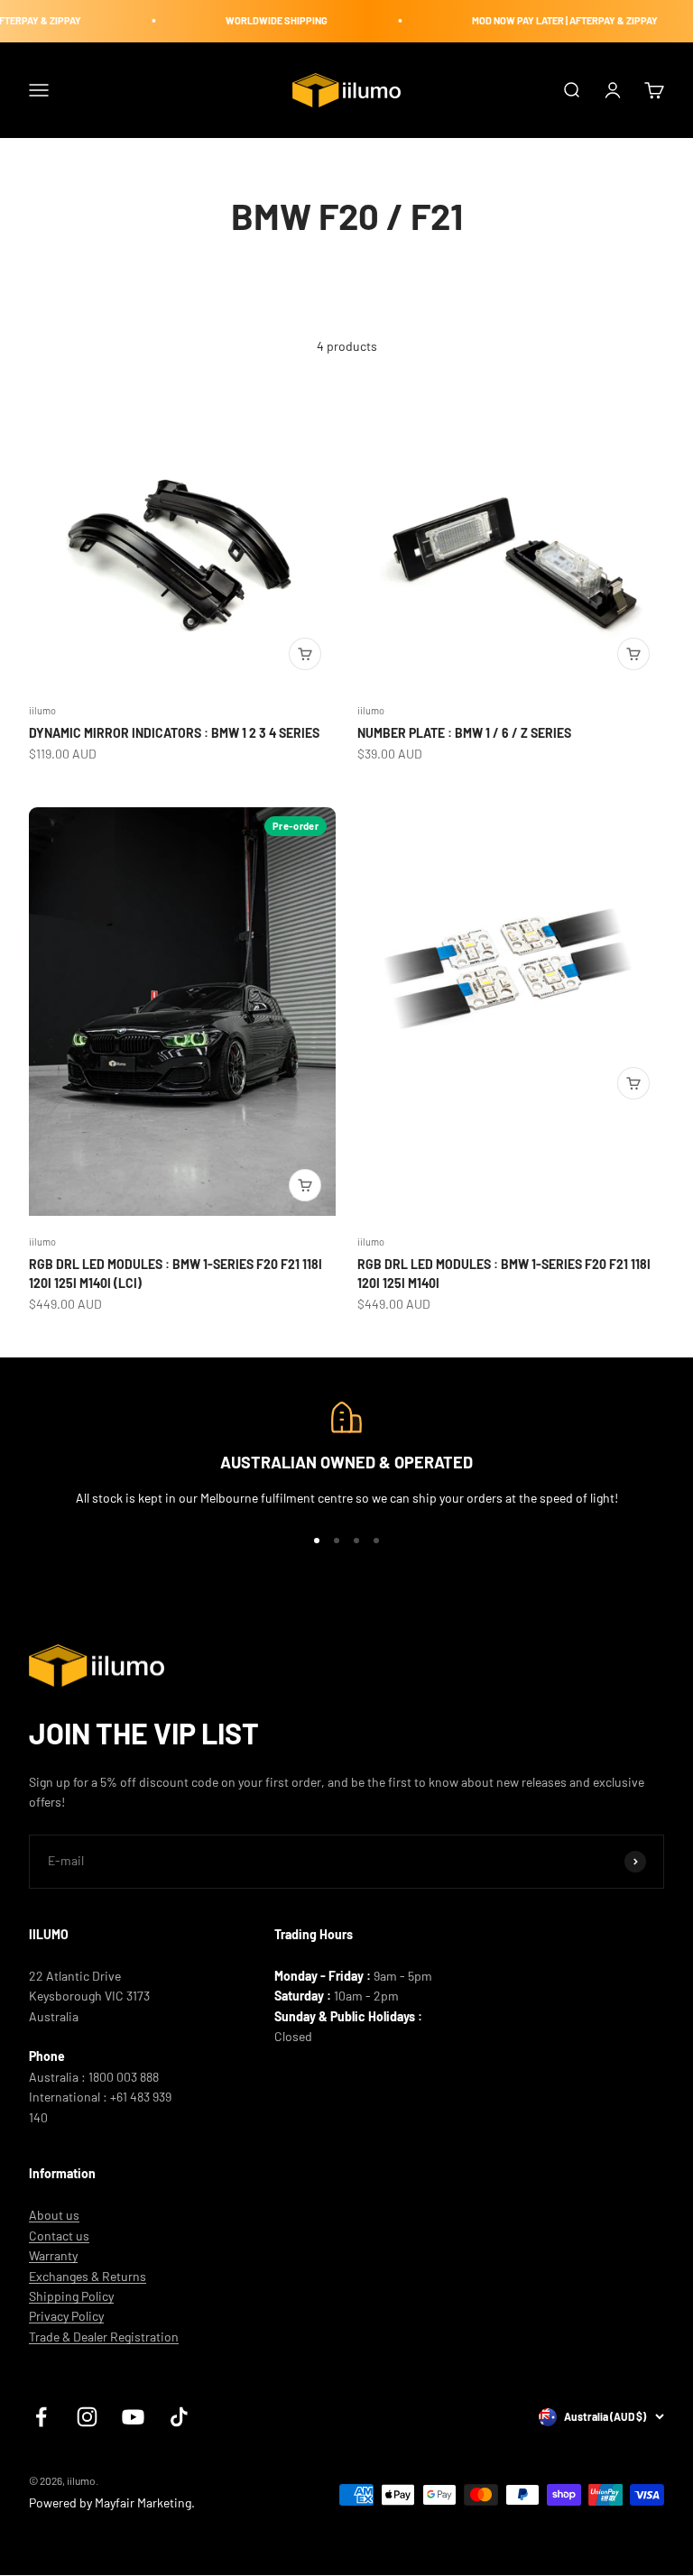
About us (54, 2215)
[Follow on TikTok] (179, 2417)
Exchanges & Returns (88, 2276)
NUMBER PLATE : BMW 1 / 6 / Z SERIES (464, 733)
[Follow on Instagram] (87, 2417)
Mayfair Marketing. (145, 2502)
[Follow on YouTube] (133, 2417)
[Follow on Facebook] (41, 2417)
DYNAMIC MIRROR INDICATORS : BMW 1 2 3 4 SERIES (174, 733)
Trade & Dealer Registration (104, 2337)
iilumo (42, 710)
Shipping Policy (71, 2296)
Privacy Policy (66, 2316)
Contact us (59, 2236)
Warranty (53, 2255)
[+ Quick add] (305, 654)
